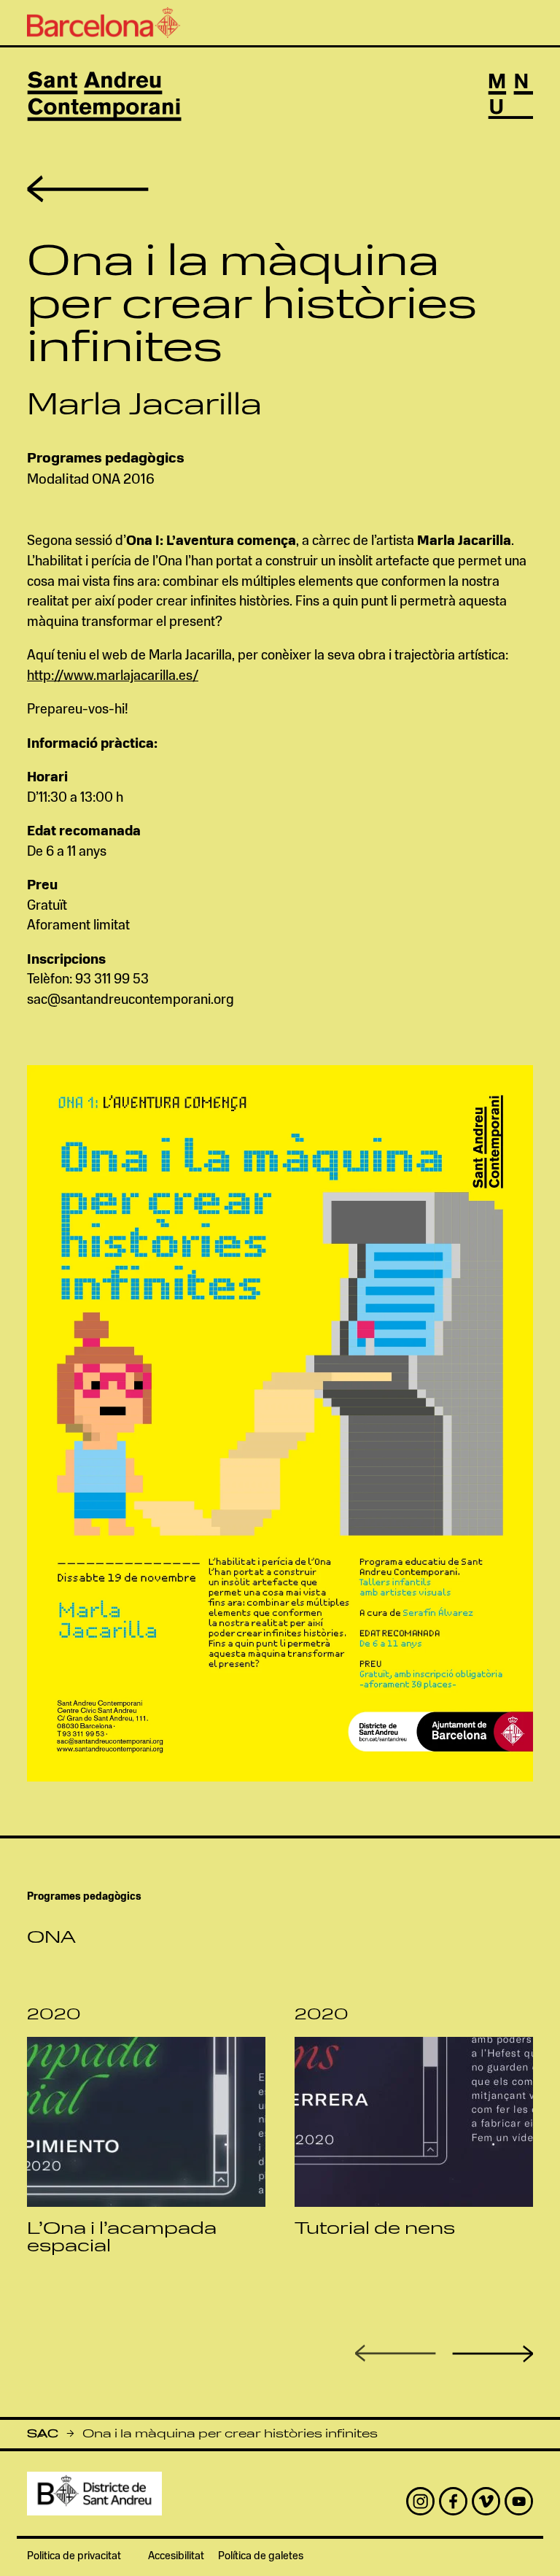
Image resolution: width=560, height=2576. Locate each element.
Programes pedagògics (106, 459)
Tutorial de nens (375, 2229)
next (493, 2354)
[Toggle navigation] (510, 96)
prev (396, 2353)
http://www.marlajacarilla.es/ (113, 677)
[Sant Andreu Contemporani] (104, 96)
